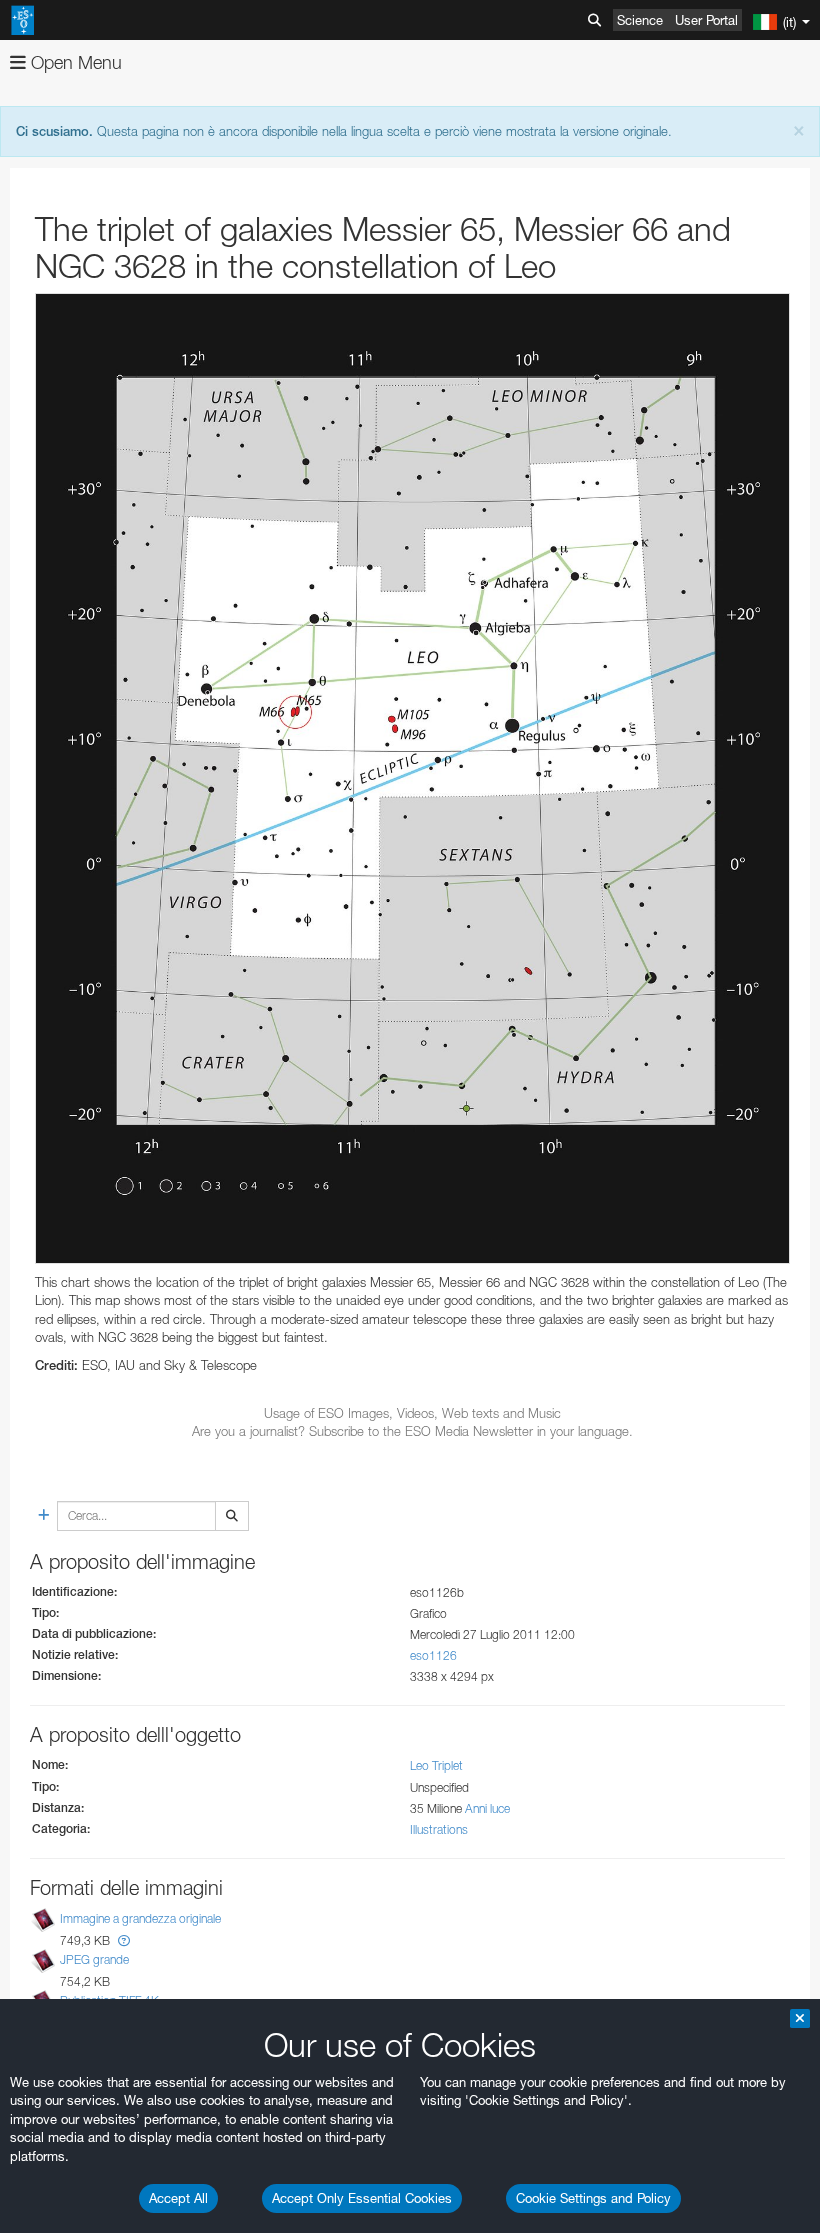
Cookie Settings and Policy (593, 2198)
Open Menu (74, 62)
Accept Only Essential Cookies (362, 2198)
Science (640, 20)
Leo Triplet (436, 1765)
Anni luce (487, 1808)
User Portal (706, 20)
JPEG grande (94, 1959)
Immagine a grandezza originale (140, 1918)
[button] (124, 1940)
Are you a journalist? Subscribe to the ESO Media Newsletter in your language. (412, 1431)
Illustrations (439, 1829)
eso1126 (433, 1655)
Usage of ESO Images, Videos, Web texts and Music (412, 1413)
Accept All (178, 2198)
